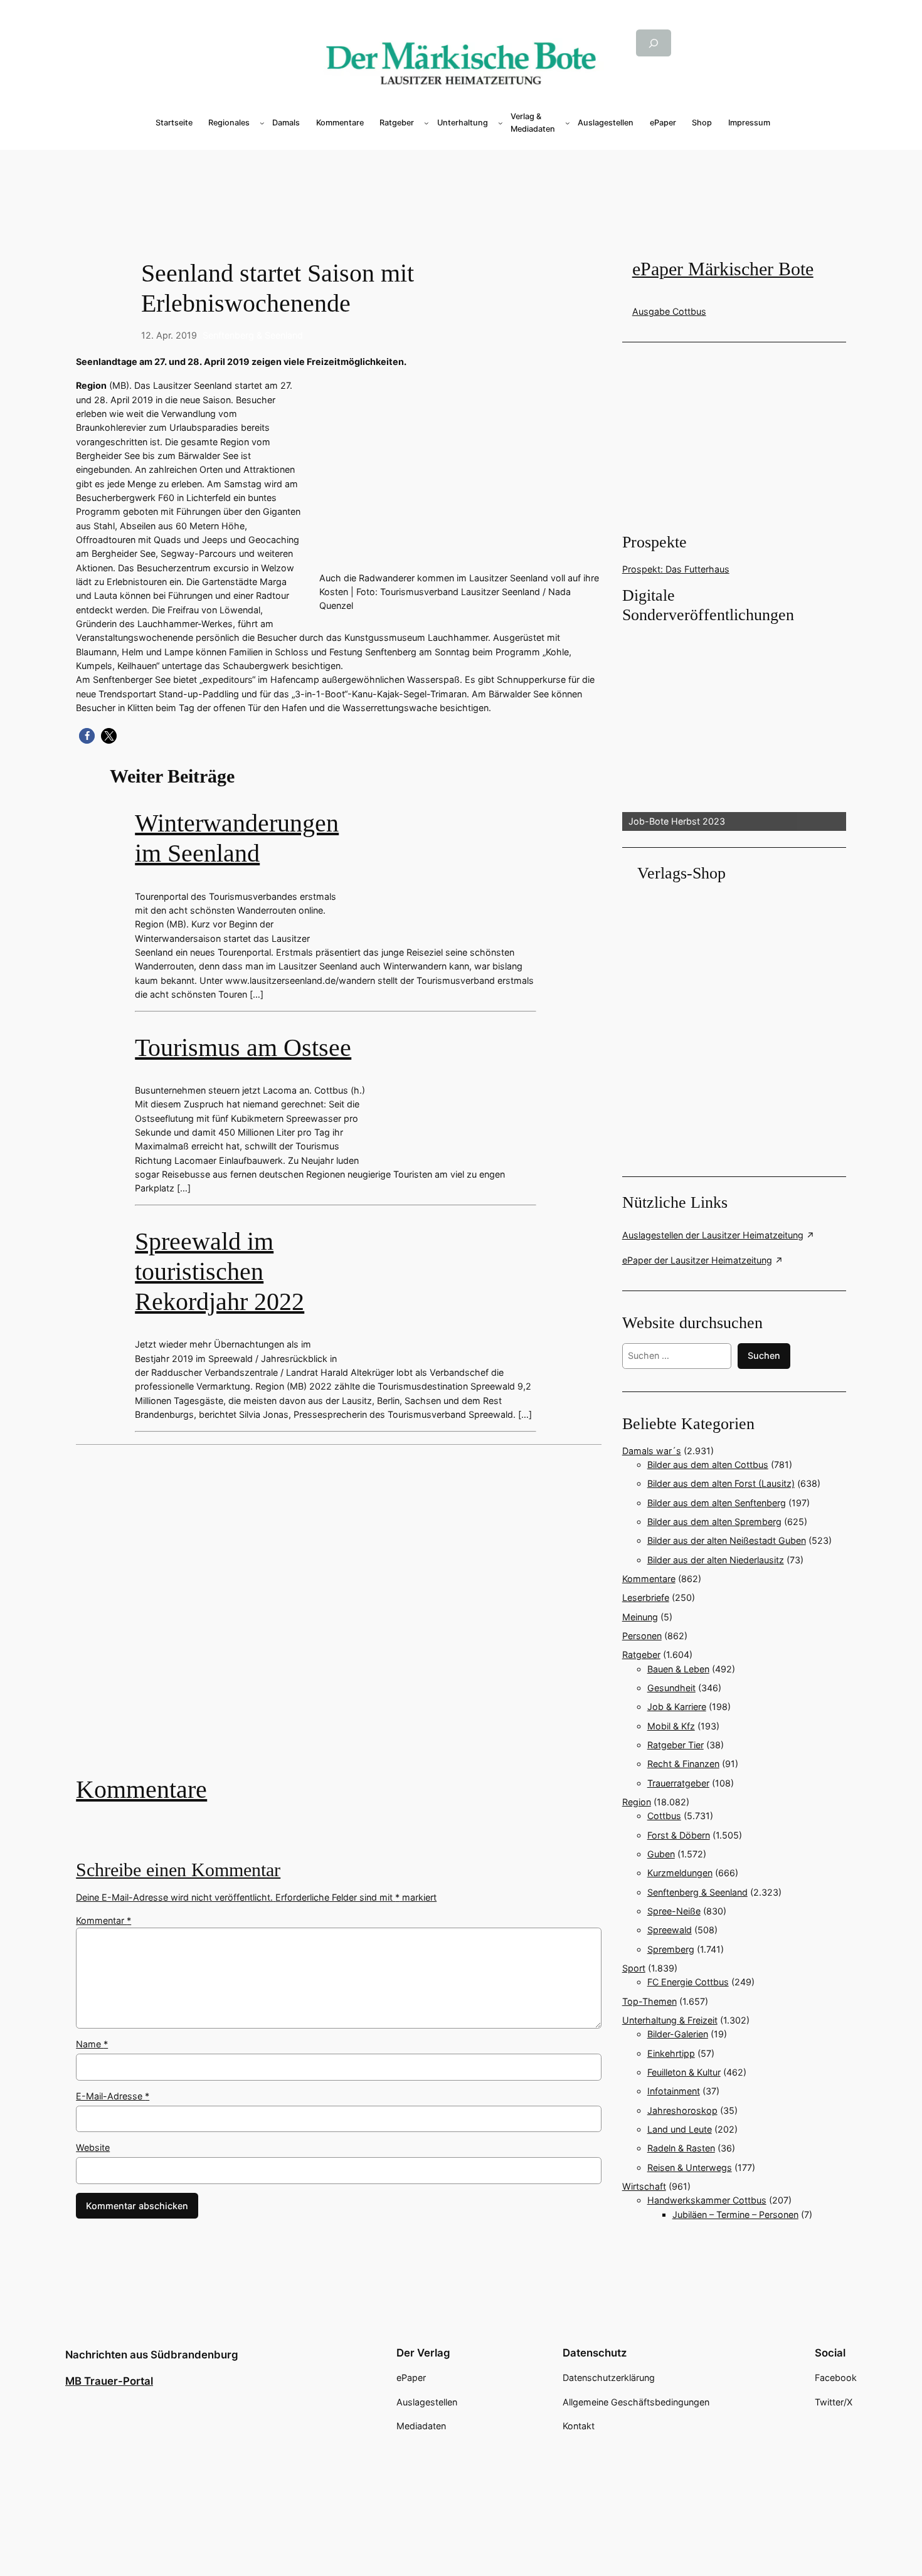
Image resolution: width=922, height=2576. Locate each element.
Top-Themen (649, 2001)
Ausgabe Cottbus (669, 311)
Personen (642, 1636)
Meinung (640, 1617)
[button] (87, 736)
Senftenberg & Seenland (253, 335)
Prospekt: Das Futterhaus (676, 569)
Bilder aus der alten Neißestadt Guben (727, 1540)
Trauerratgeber (678, 1783)
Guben (661, 1854)
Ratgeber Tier (676, 1745)
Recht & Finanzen (683, 1764)
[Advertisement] (345, 1619)
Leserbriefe (646, 1597)
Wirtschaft (644, 2186)
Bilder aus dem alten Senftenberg (717, 1503)
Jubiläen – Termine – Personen (735, 2214)
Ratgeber (641, 1655)
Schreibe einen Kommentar (178, 1870)
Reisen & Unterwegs (690, 2167)
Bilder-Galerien (678, 2034)
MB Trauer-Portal (109, 2381)
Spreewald (670, 1930)
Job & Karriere (677, 1707)
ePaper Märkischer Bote (723, 269)
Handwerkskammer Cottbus (707, 2200)
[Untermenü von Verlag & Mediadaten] (568, 123)
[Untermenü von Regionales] (262, 123)
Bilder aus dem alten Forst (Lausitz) (721, 1483)
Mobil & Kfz (671, 1726)
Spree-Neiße (674, 1911)
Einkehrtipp (671, 2053)
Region (637, 1802)
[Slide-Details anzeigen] (734, 729)
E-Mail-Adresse (113, 2096)
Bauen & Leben (678, 1669)
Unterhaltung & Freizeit (670, 2020)
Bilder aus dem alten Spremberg (714, 1522)
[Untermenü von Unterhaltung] (501, 123)
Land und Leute (680, 2129)
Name (92, 2044)
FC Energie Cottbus (688, 1982)
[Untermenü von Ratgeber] (427, 123)
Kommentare (141, 1789)
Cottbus (664, 1816)
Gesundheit (671, 1688)
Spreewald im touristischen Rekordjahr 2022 (220, 1271)
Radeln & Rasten (681, 2148)
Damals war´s (652, 1451)
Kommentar (103, 1920)
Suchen (764, 1355)
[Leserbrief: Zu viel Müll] (338, 1619)
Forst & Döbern (679, 1835)
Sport (634, 1968)
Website (93, 2147)
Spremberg (671, 1949)
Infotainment (674, 2091)
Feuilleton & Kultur (684, 2072)
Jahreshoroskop (682, 2110)
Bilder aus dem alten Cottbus (708, 1465)
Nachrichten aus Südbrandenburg (152, 2355)
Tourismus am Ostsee (243, 1048)
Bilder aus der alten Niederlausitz (716, 1560)
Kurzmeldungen (680, 1873)
